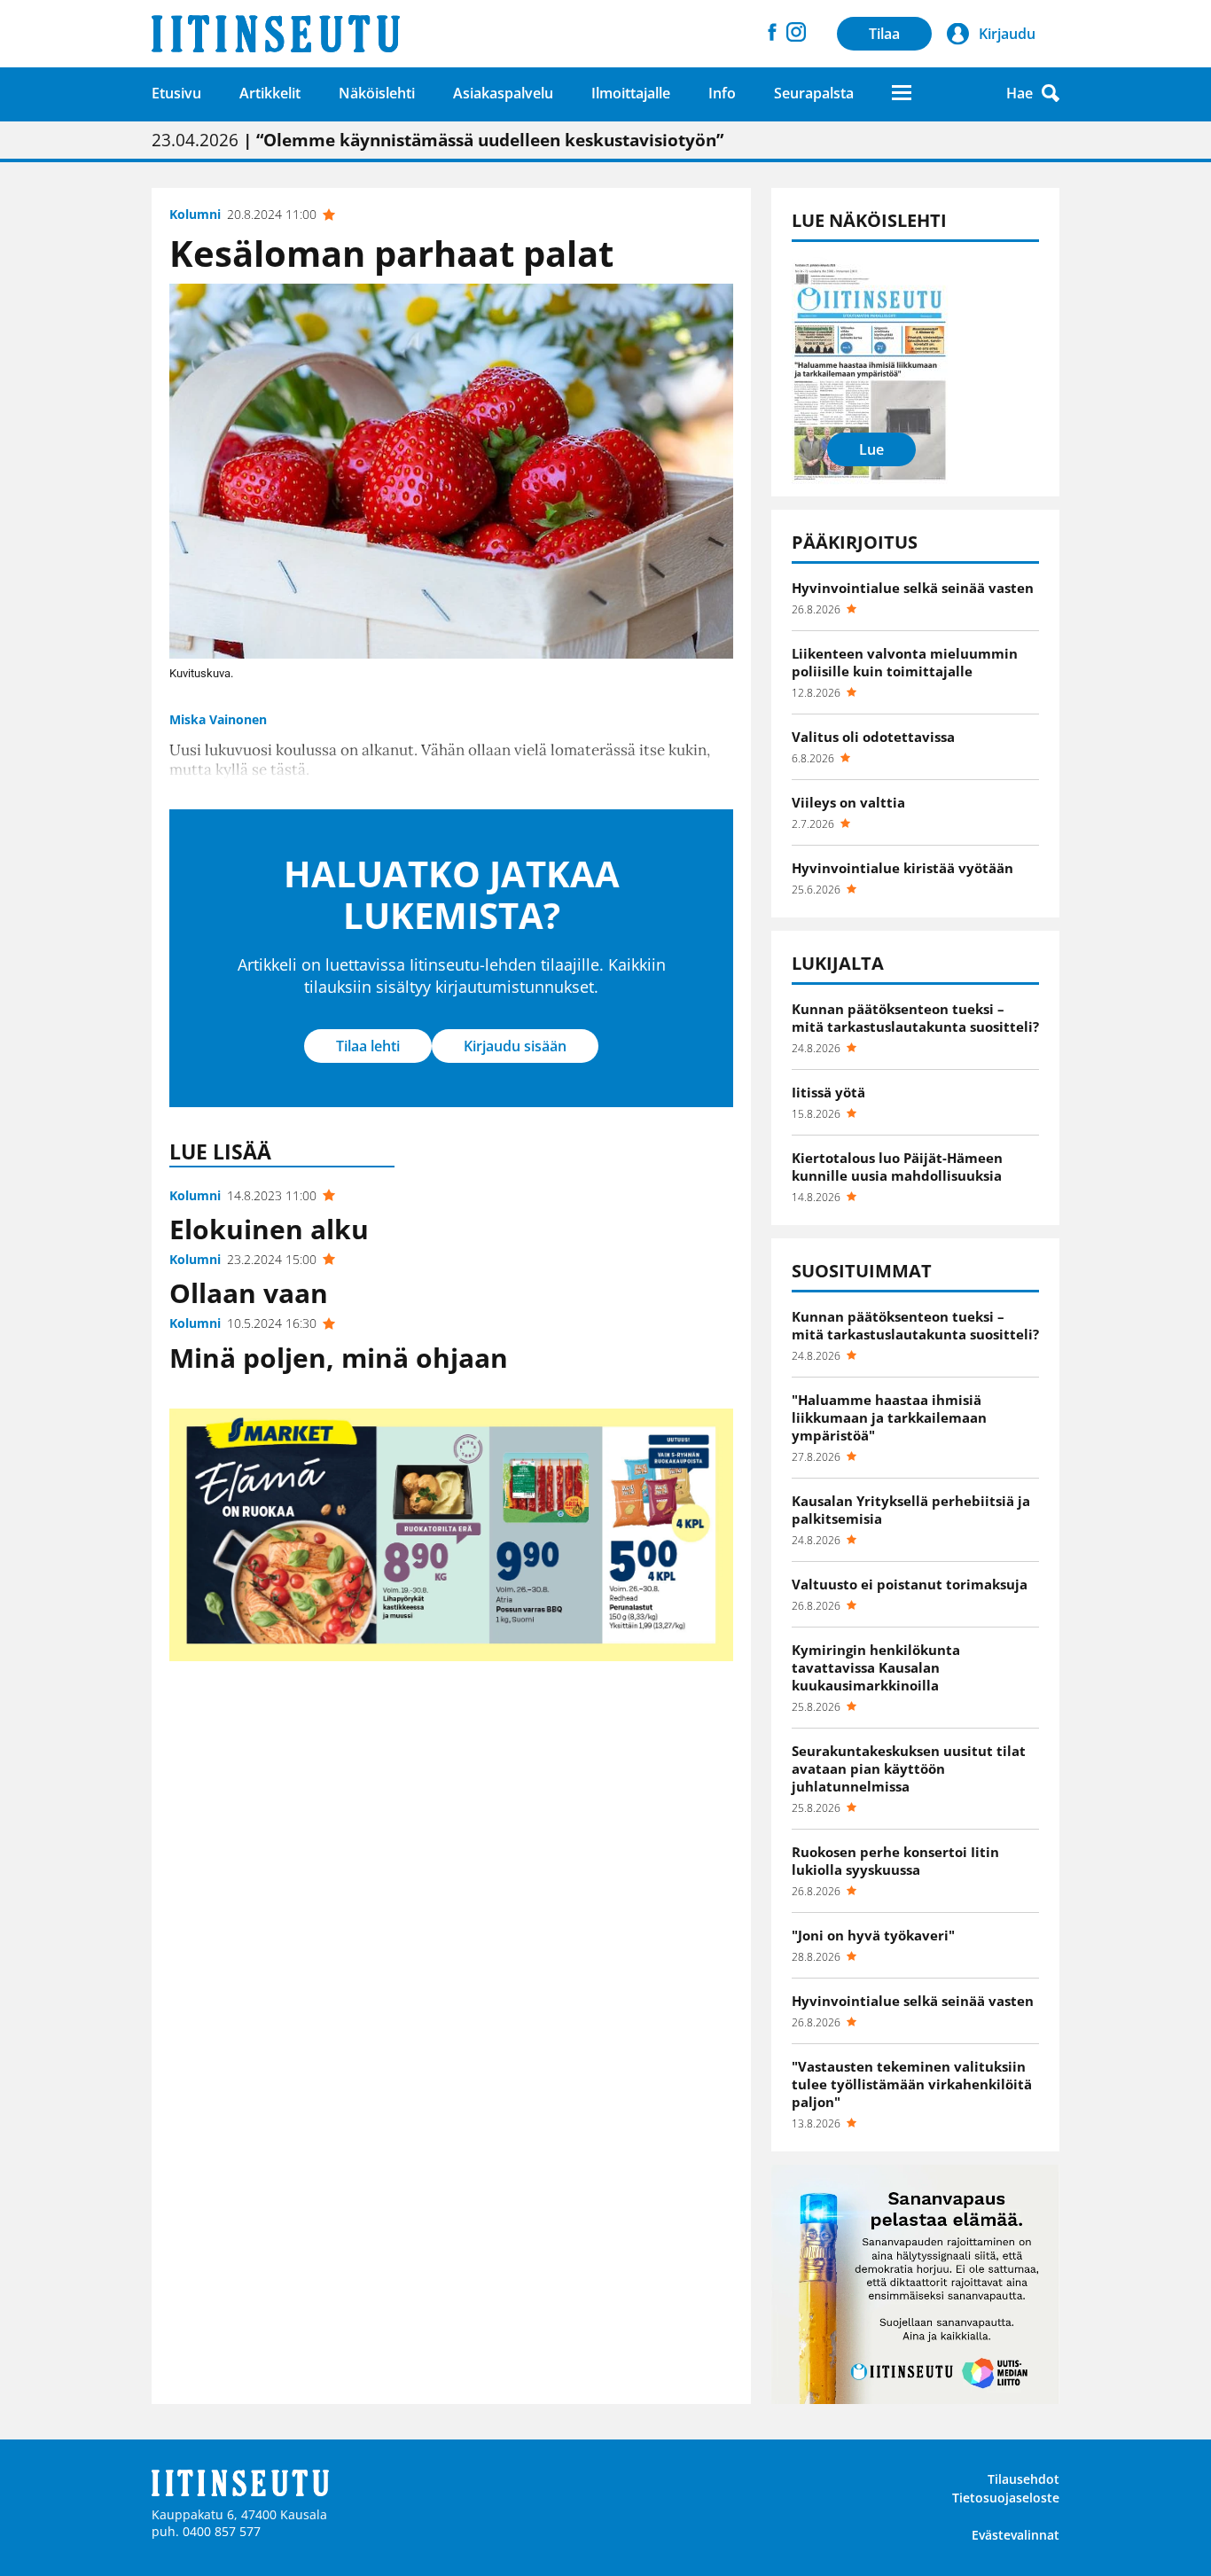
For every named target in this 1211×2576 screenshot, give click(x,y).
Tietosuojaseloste (1006, 2498)
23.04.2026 (438, 140)
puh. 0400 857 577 (206, 2531)
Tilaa (884, 34)
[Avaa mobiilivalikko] (902, 93)
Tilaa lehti (368, 1046)
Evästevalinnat (1016, 2535)
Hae (1020, 93)
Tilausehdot (1023, 2479)
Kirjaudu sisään (515, 1046)
